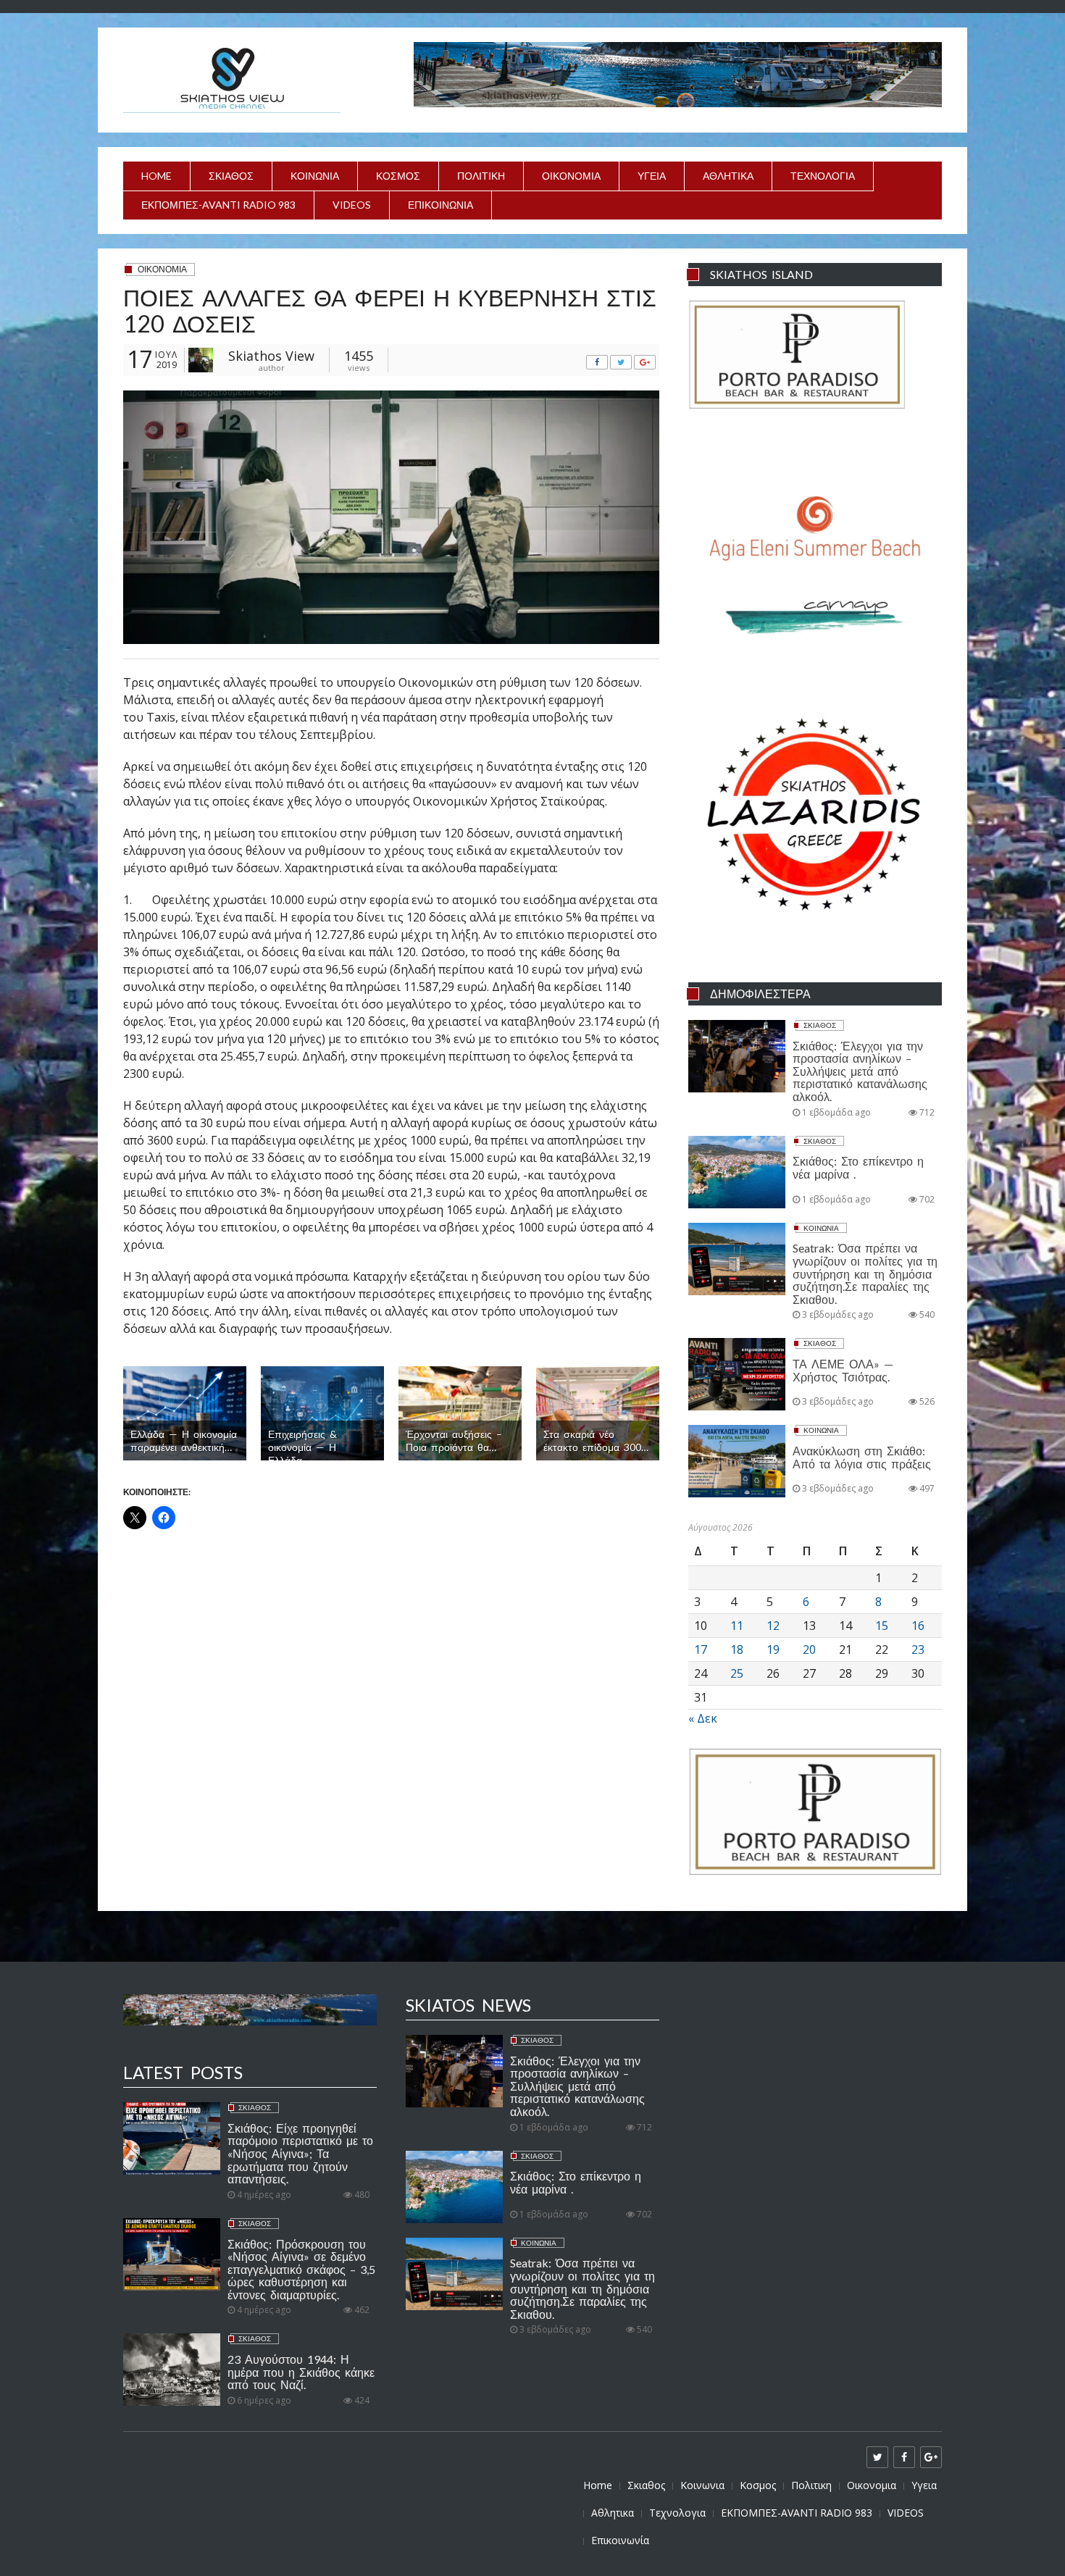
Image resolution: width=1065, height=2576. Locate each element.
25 (737, 1673)
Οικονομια (571, 176)
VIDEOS (352, 205)
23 (918, 1649)
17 (701, 1649)
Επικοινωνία (440, 205)
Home (156, 176)
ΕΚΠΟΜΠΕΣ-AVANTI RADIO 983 (218, 205)
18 (737, 1649)
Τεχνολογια (823, 176)
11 (737, 1626)
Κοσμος (398, 176)
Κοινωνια (315, 176)
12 (773, 1626)
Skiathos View (271, 356)
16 (918, 1626)
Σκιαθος (231, 176)
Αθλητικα (728, 176)
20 (809, 1649)
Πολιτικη (481, 176)
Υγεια (652, 176)
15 (882, 1626)
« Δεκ (703, 1718)
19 (773, 1649)
